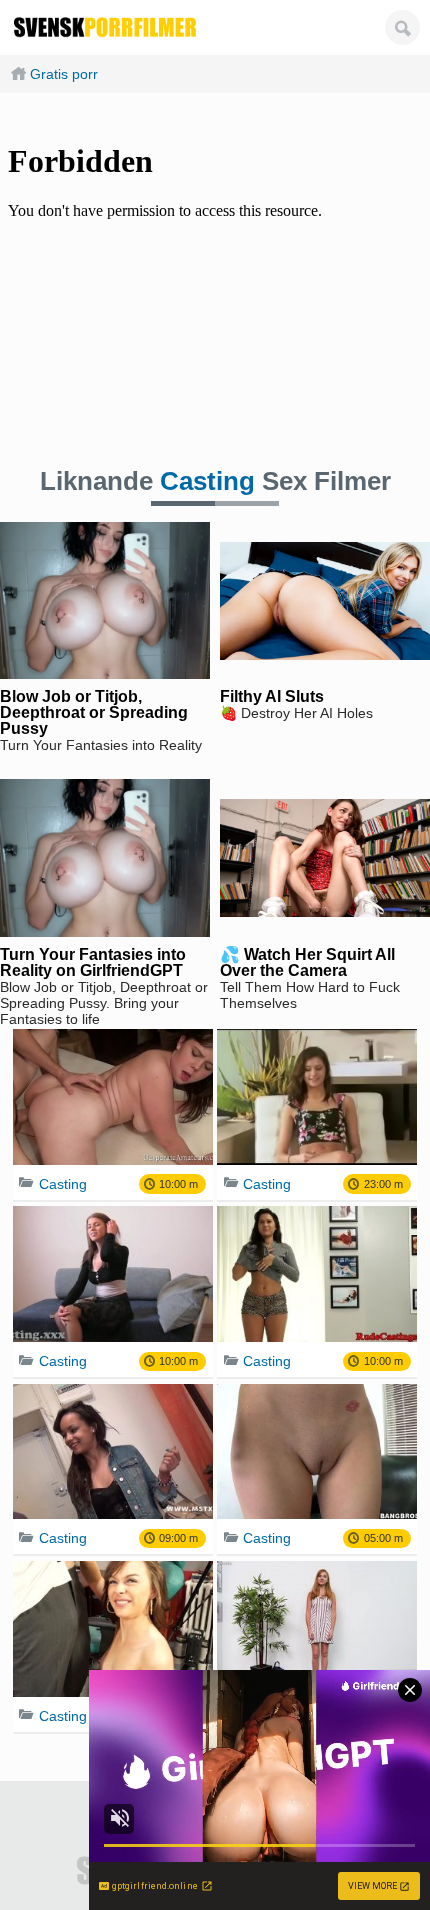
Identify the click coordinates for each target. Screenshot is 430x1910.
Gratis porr (64, 74)
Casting (207, 481)
